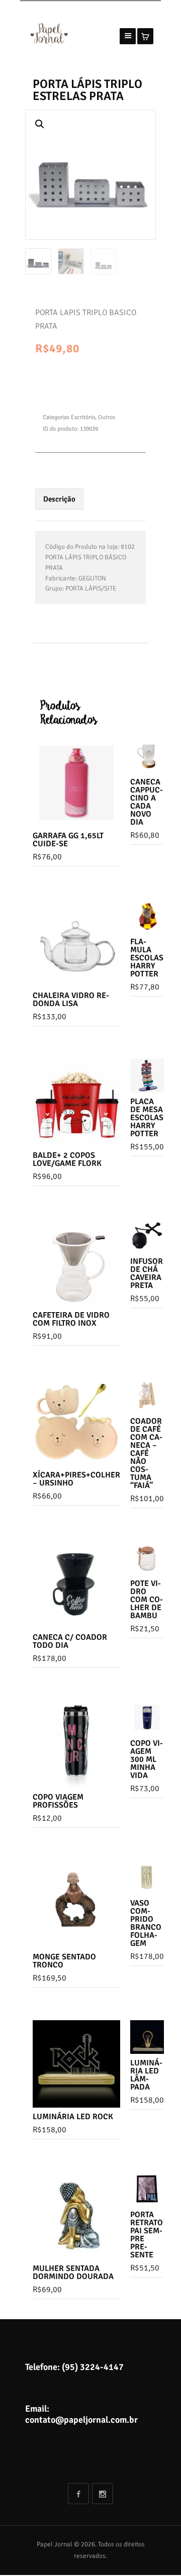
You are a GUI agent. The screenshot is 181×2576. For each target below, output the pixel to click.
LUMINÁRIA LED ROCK (73, 2117)
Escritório (83, 417)
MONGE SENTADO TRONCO (64, 1961)
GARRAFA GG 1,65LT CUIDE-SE (68, 840)
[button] (40, 124)
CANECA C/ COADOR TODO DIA (70, 1641)
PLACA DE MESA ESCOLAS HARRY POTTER (147, 1118)
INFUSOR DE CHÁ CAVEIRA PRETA (147, 1273)
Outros (107, 417)
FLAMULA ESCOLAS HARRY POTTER (147, 958)
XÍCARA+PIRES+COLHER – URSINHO (76, 1479)
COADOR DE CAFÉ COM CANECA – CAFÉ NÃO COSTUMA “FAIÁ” (146, 1453)
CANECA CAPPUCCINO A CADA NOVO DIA (147, 802)
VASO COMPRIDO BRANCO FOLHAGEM (146, 1923)
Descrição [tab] (59, 499)
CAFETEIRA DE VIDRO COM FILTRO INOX (71, 1319)
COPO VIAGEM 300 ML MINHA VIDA (147, 1759)
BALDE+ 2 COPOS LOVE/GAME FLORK (67, 1159)
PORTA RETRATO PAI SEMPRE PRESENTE (147, 2235)
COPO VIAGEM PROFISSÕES (58, 1801)
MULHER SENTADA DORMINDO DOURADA (73, 2272)
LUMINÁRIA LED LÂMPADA (146, 2075)
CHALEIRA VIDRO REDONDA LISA (71, 1000)
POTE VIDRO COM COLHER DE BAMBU (147, 1600)
